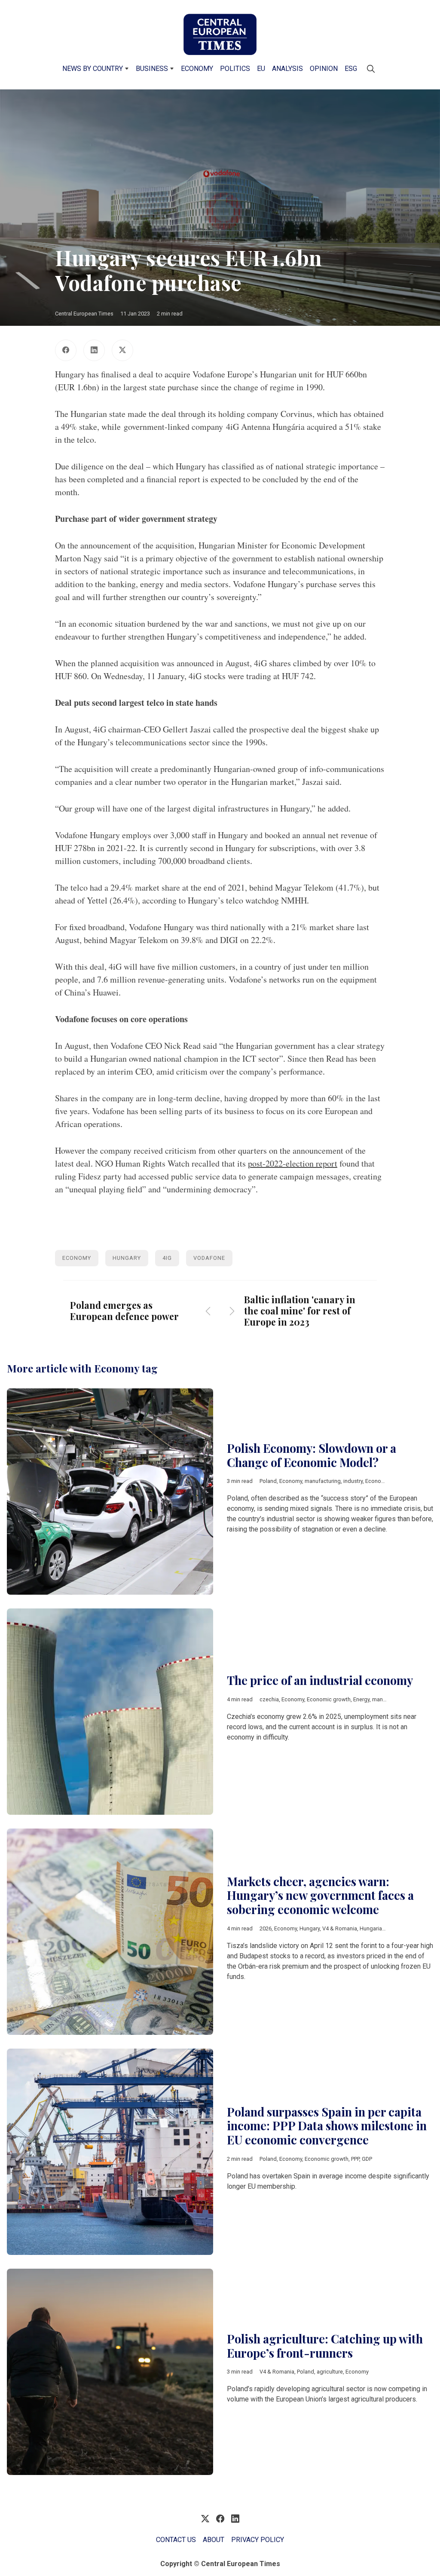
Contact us (176, 2540)
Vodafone (209, 1258)
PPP (355, 2159)
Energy (361, 1699)
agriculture (330, 2372)
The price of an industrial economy (320, 1680)
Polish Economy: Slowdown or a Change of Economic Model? (312, 1455)
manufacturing (323, 1481)
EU (261, 69)
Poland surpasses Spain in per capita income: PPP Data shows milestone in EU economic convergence (327, 2126)
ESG (351, 69)
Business (152, 69)
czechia (269, 1699)
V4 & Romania (340, 1928)
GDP (367, 2159)
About (214, 2540)
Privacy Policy (258, 2540)
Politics (235, 69)
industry (353, 1481)
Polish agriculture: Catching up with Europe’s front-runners (325, 2346)
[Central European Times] (220, 34)
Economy (197, 69)
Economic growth (387, 1481)
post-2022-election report (293, 1163)
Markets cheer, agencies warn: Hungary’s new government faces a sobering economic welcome (320, 1895)
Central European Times (84, 314)
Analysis (287, 69)
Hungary (127, 1258)
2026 (266, 1928)
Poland (268, 1481)
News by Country (93, 69)
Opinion (324, 69)
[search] (371, 69)
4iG (167, 1258)
